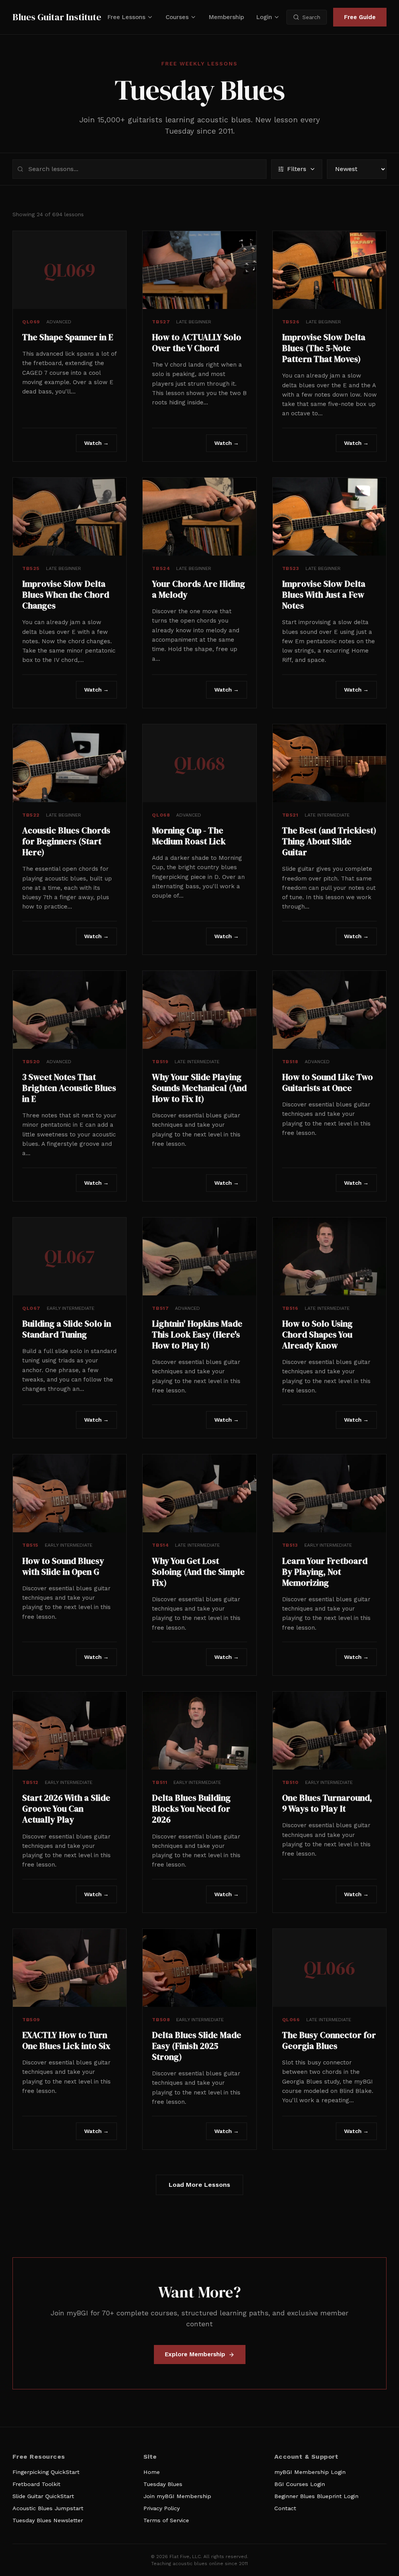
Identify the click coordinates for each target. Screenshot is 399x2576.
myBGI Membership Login (310, 2472)
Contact (285, 2508)
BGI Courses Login (300, 2484)
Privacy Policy (162, 2508)
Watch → (96, 443)
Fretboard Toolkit (36, 2484)
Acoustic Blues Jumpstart (48, 2508)
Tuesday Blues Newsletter (48, 2520)
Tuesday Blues (163, 2484)
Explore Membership (195, 2354)
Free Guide (360, 17)
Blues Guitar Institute (57, 17)
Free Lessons (126, 17)
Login (264, 17)
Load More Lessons (199, 2185)
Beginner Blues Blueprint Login (316, 2496)
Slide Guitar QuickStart (43, 2496)
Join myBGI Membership (177, 2496)
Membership (226, 17)
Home (152, 2472)
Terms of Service (166, 2520)
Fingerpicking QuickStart (46, 2472)
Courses (177, 17)
